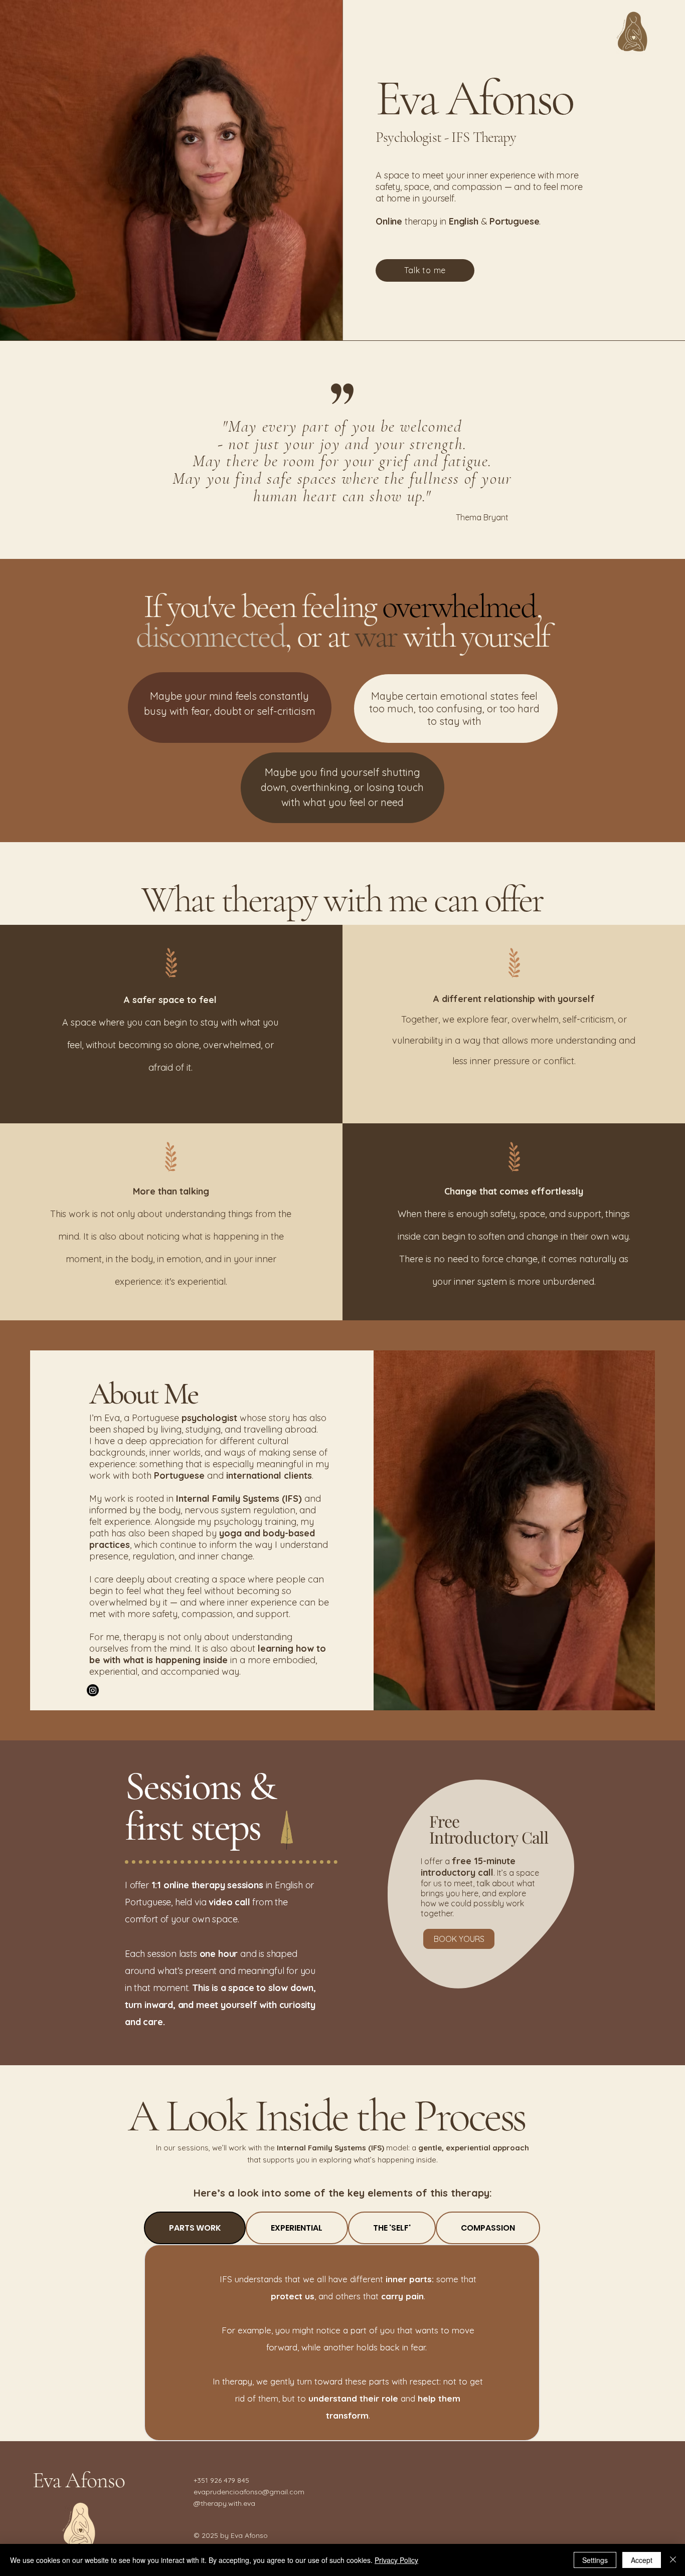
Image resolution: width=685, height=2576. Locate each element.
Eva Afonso (79, 2480)
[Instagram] (93, 1690)
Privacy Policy (396, 2560)
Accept (642, 2560)
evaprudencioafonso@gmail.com (249, 2492)
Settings (595, 2560)
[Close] (673, 2560)
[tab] (195, 2228)
